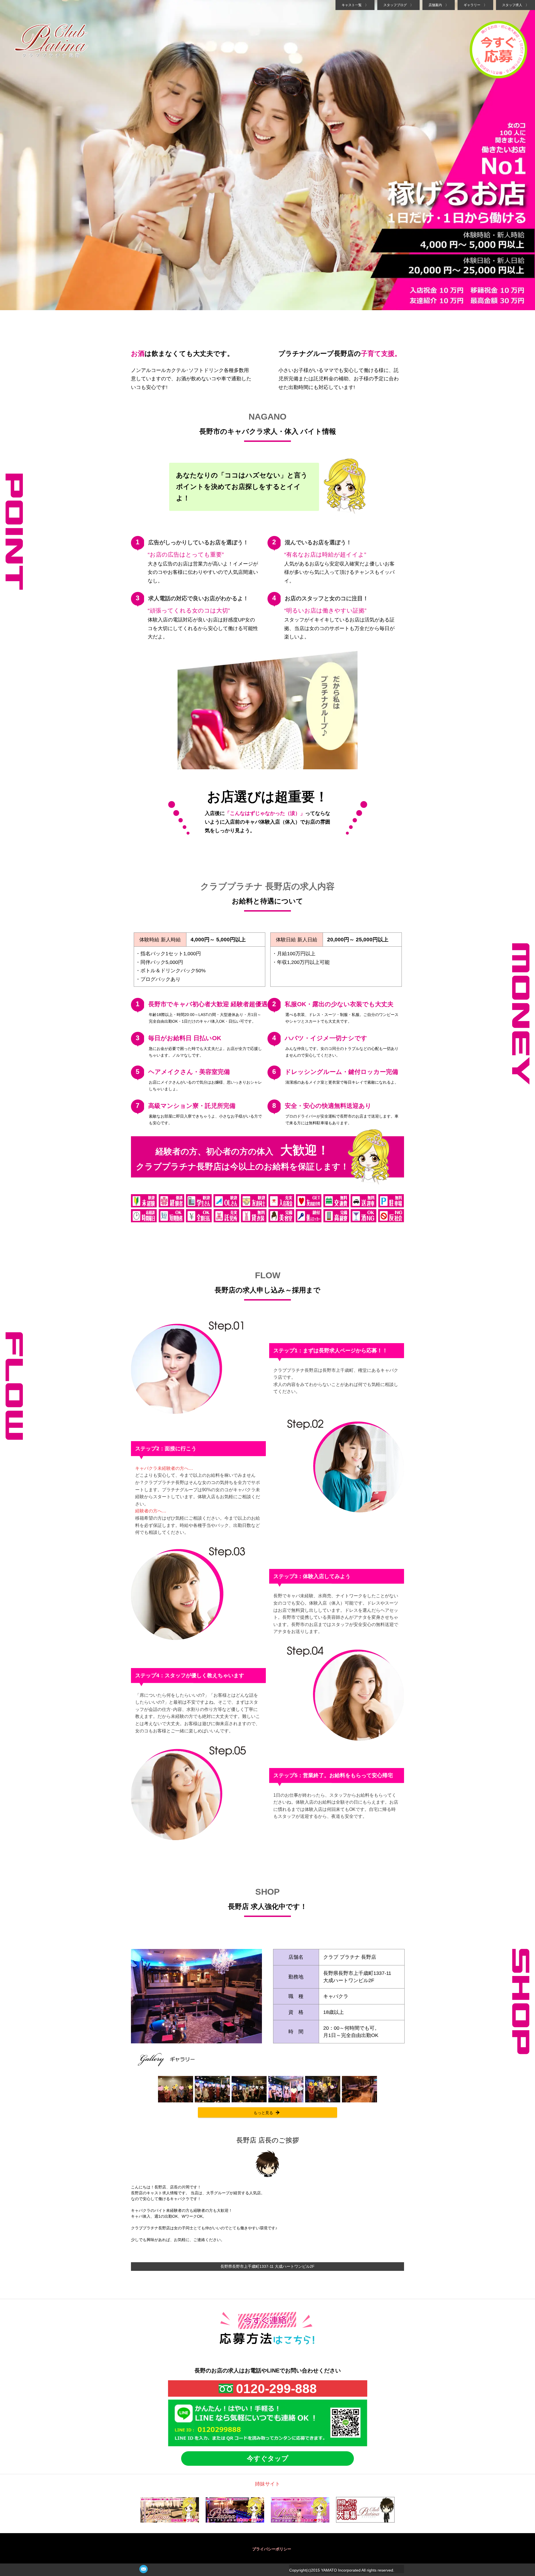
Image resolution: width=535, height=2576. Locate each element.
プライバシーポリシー (272, 2549)
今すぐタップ (268, 2458)
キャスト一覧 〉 (355, 5)
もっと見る (263, 2113)
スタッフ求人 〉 (515, 5)
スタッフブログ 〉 (398, 5)
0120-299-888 (276, 2389)
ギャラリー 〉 (475, 5)
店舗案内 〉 (439, 5)
